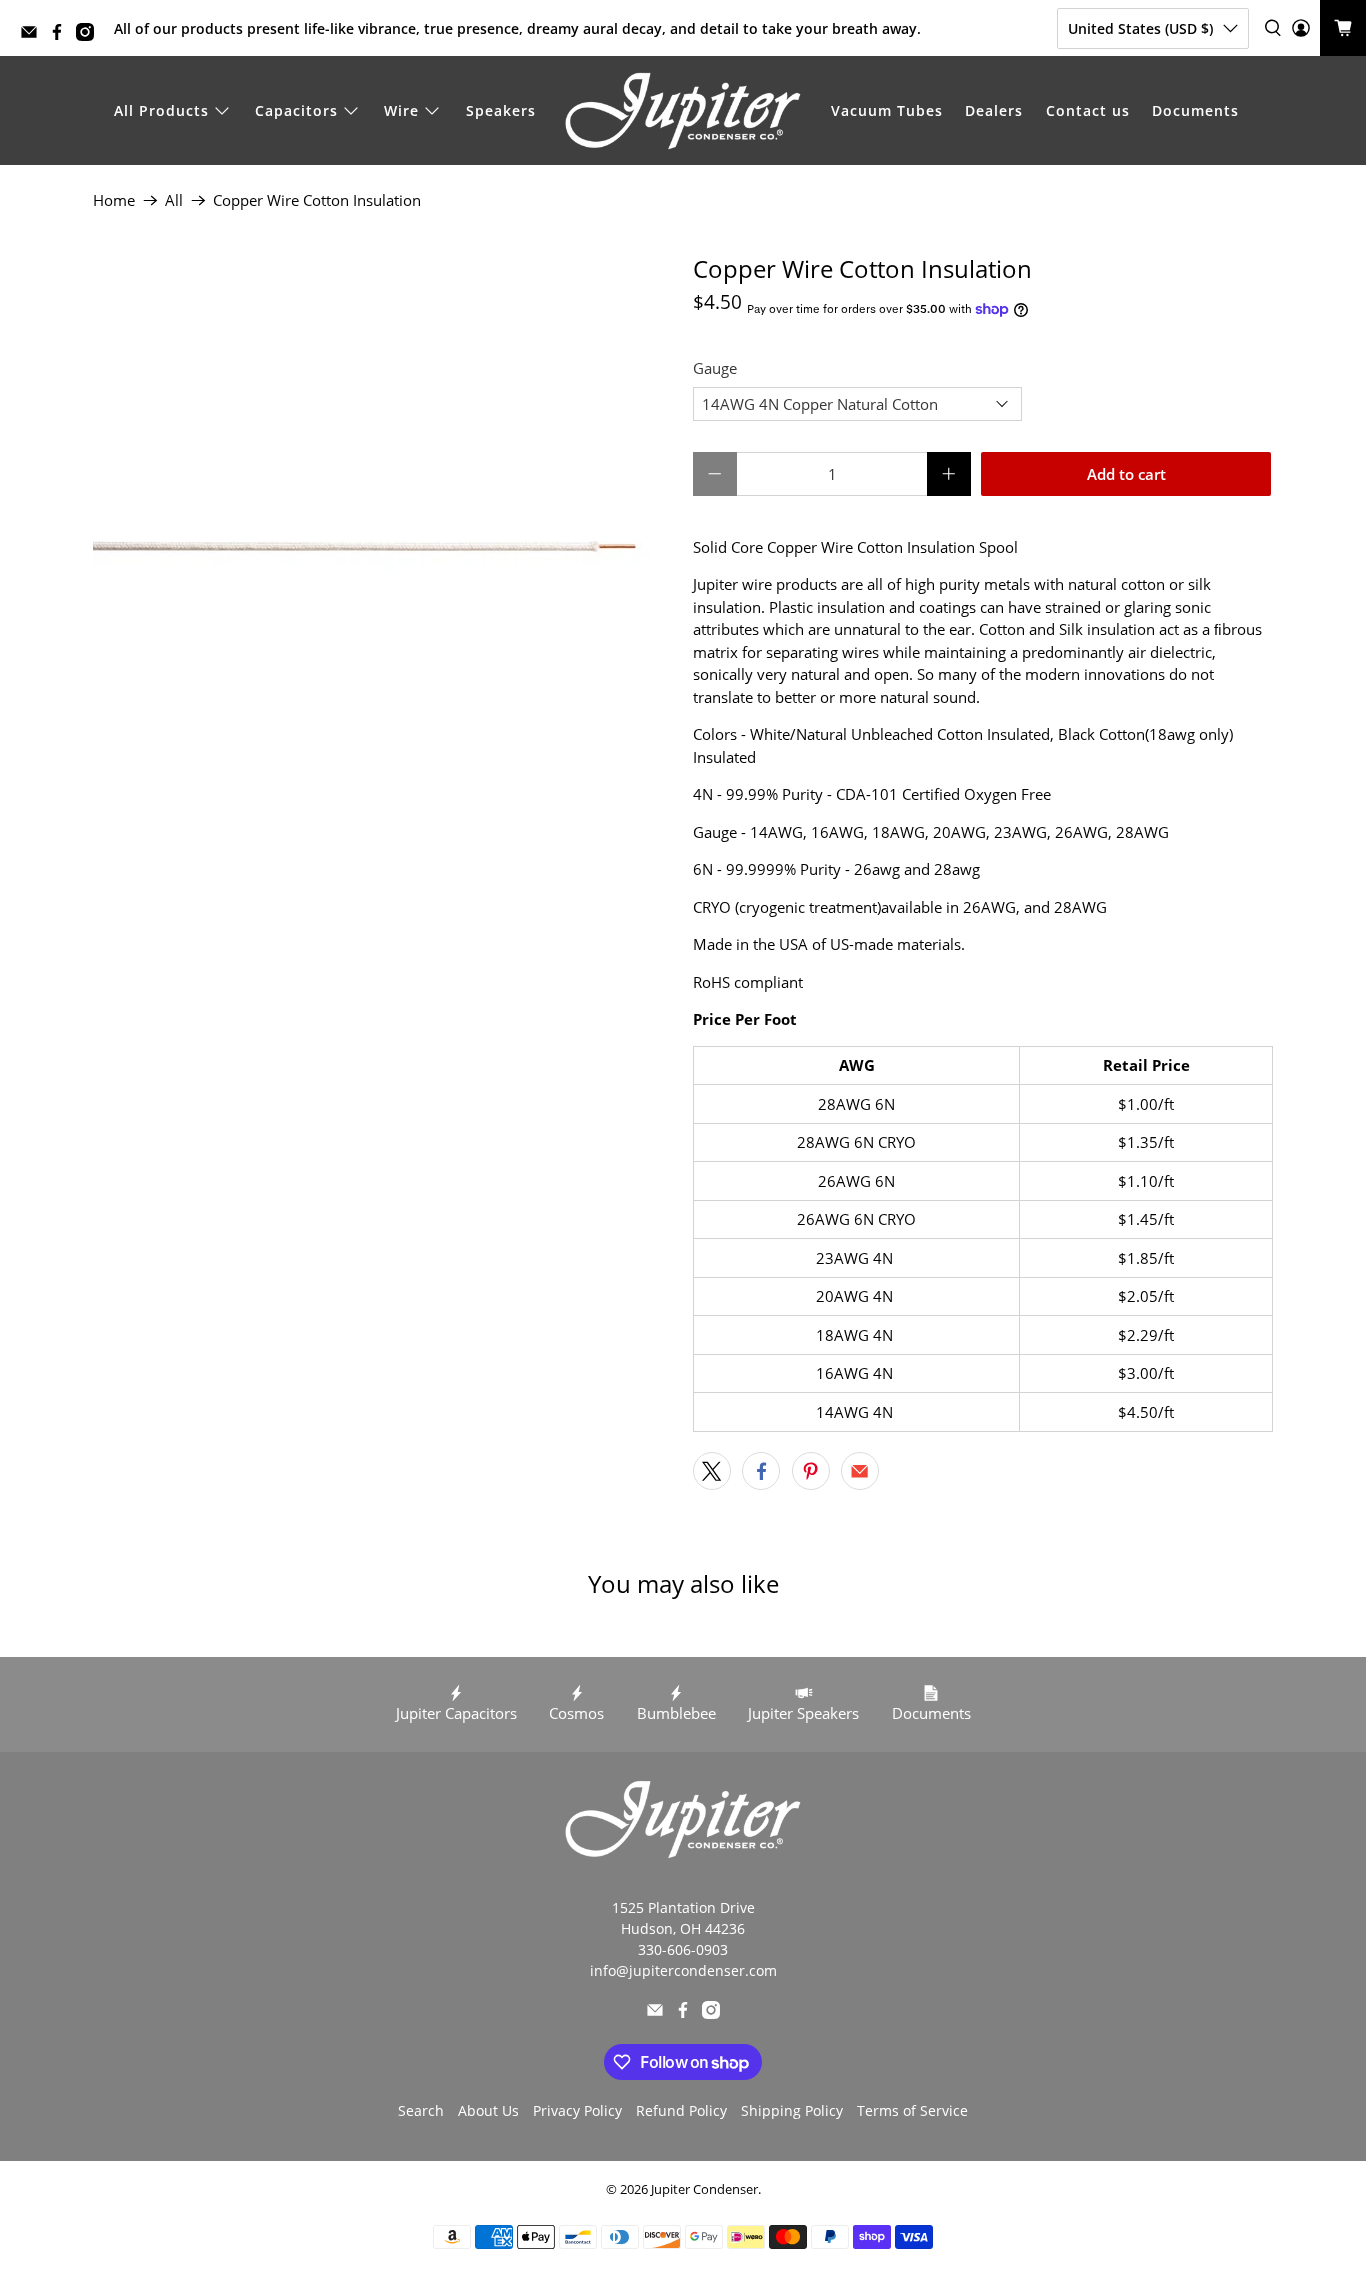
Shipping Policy (792, 2110)
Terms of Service (912, 2110)
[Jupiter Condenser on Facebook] (62, 35)
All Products (161, 110)
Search (421, 2110)
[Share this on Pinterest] (811, 1471)
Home (114, 200)
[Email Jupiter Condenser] (34, 35)
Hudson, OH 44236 (683, 1928)
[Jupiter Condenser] (683, 111)
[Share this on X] (712, 1471)
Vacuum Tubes (887, 110)
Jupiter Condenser (704, 2189)
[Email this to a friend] (860, 1471)
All (174, 200)
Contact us (1088, 110)
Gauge (715, 368)
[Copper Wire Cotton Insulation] (383, 545)
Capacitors (296, 110)
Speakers (501, 110)
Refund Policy (681, 2110)
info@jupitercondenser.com (683, 1970)
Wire (401, 110)
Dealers (994, 110)
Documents (1195, 110)
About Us (488, 2110)
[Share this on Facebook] (761, 1471)
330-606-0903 (683, 1949)
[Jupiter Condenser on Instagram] (90, 35)
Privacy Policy (577, 2110)
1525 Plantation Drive (683, 1907)
